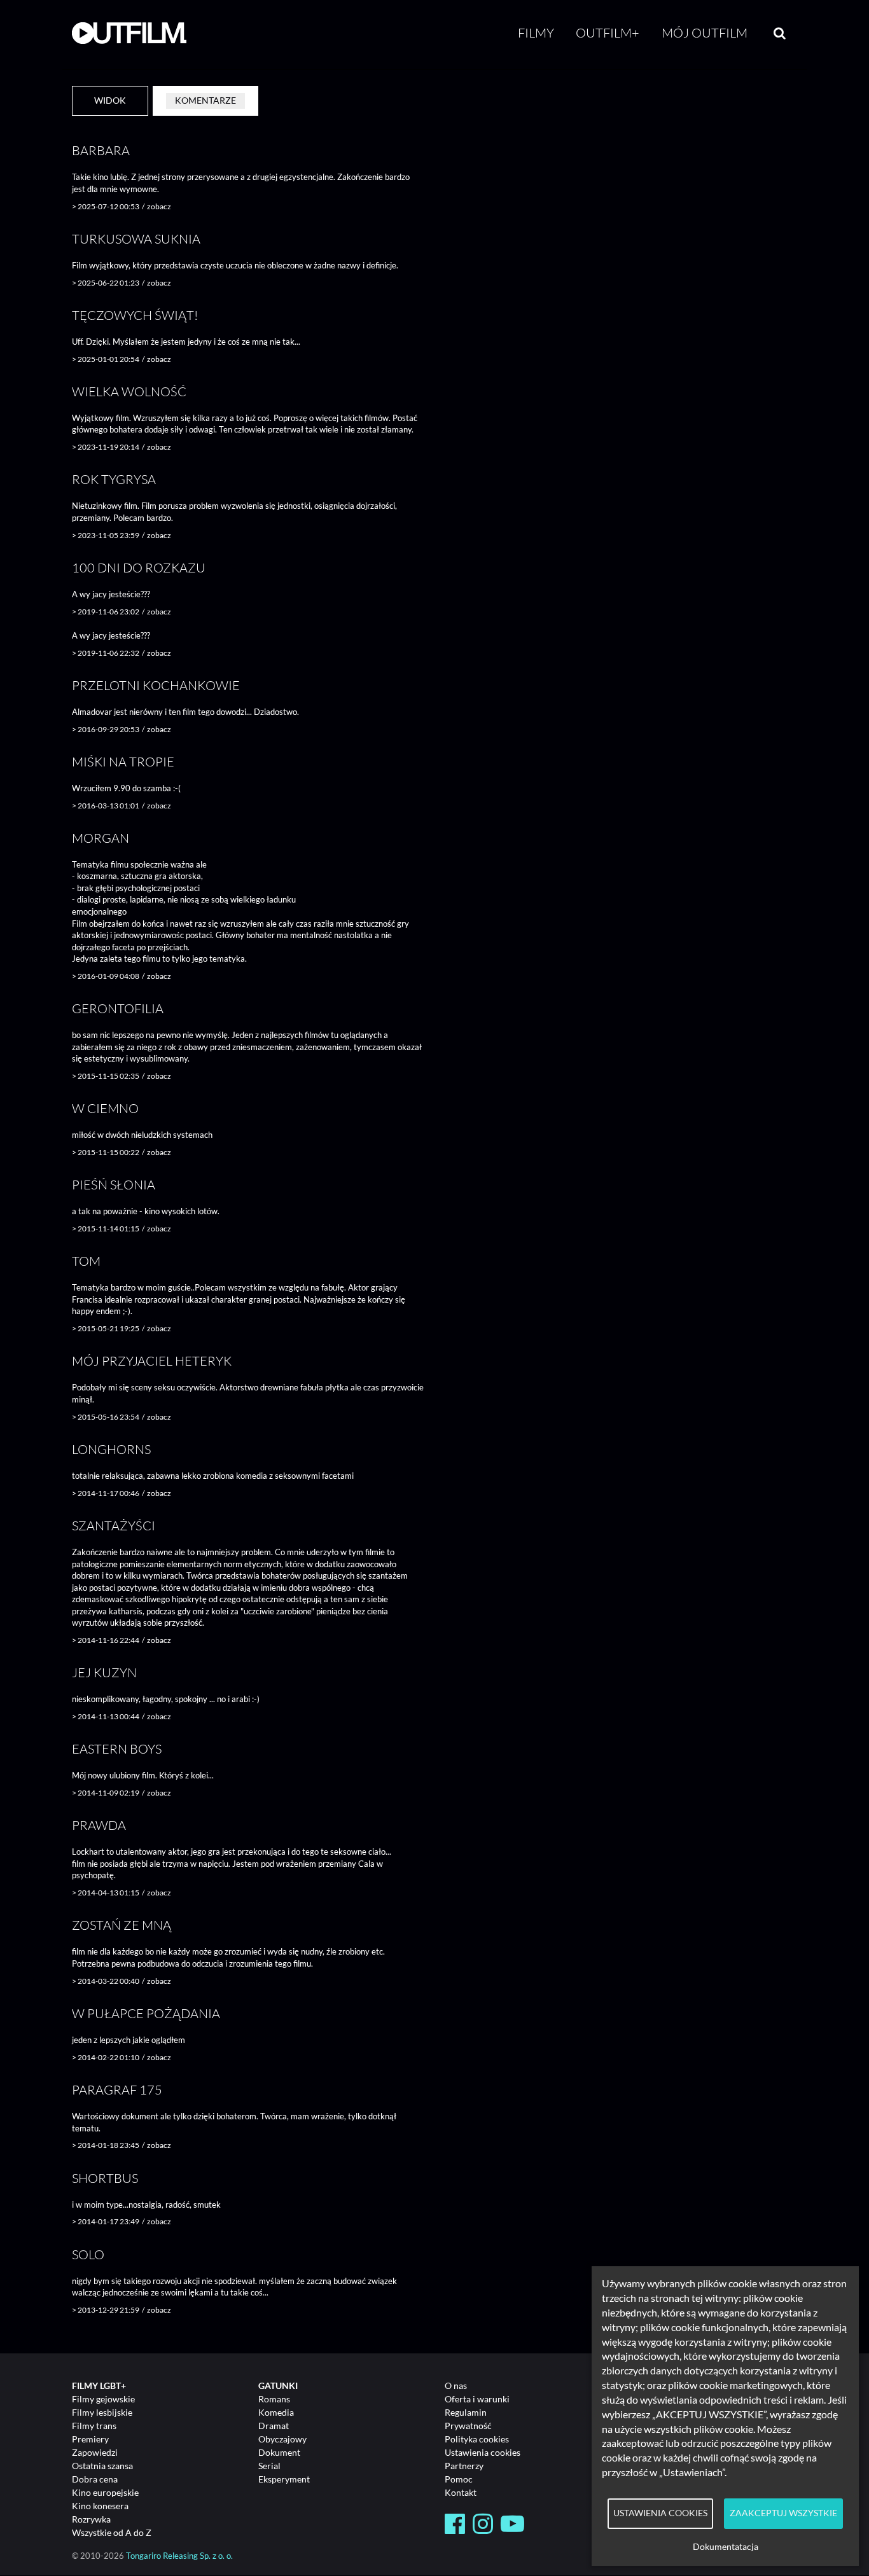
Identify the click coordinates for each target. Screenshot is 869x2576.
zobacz (159, 206)
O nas (456, 2386)
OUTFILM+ (608, 33)
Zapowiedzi (95, 2452)
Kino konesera (100, 2506)
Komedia (276, 2412)
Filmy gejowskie (103, 2399)
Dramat (274, 2426)
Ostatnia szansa (102, 2466)
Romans (274, 2399)
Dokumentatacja (726, 2547)
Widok (110, 100)
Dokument (279, 2452)
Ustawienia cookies (483, 2452)
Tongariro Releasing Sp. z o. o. (179, 2556)
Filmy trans (94, 2426)
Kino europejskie (105, 2492)
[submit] (780, 33)
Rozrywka (91, 2519)
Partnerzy (464, 2466)
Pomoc (459, 2479)
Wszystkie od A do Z (112, 2532)
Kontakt (461, 2492)
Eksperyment (284, 2479)
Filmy (536, 33)
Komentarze (205, 100)
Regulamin (466, 2412)
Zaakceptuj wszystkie (783, 2513)
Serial (269, 2466)
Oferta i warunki (477, 2399)
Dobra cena (95, 2479)
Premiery (90, 2439)
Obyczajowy (282, 2439)
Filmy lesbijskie (102, 2412)
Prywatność (468, 2426)
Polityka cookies (477, 2439)
